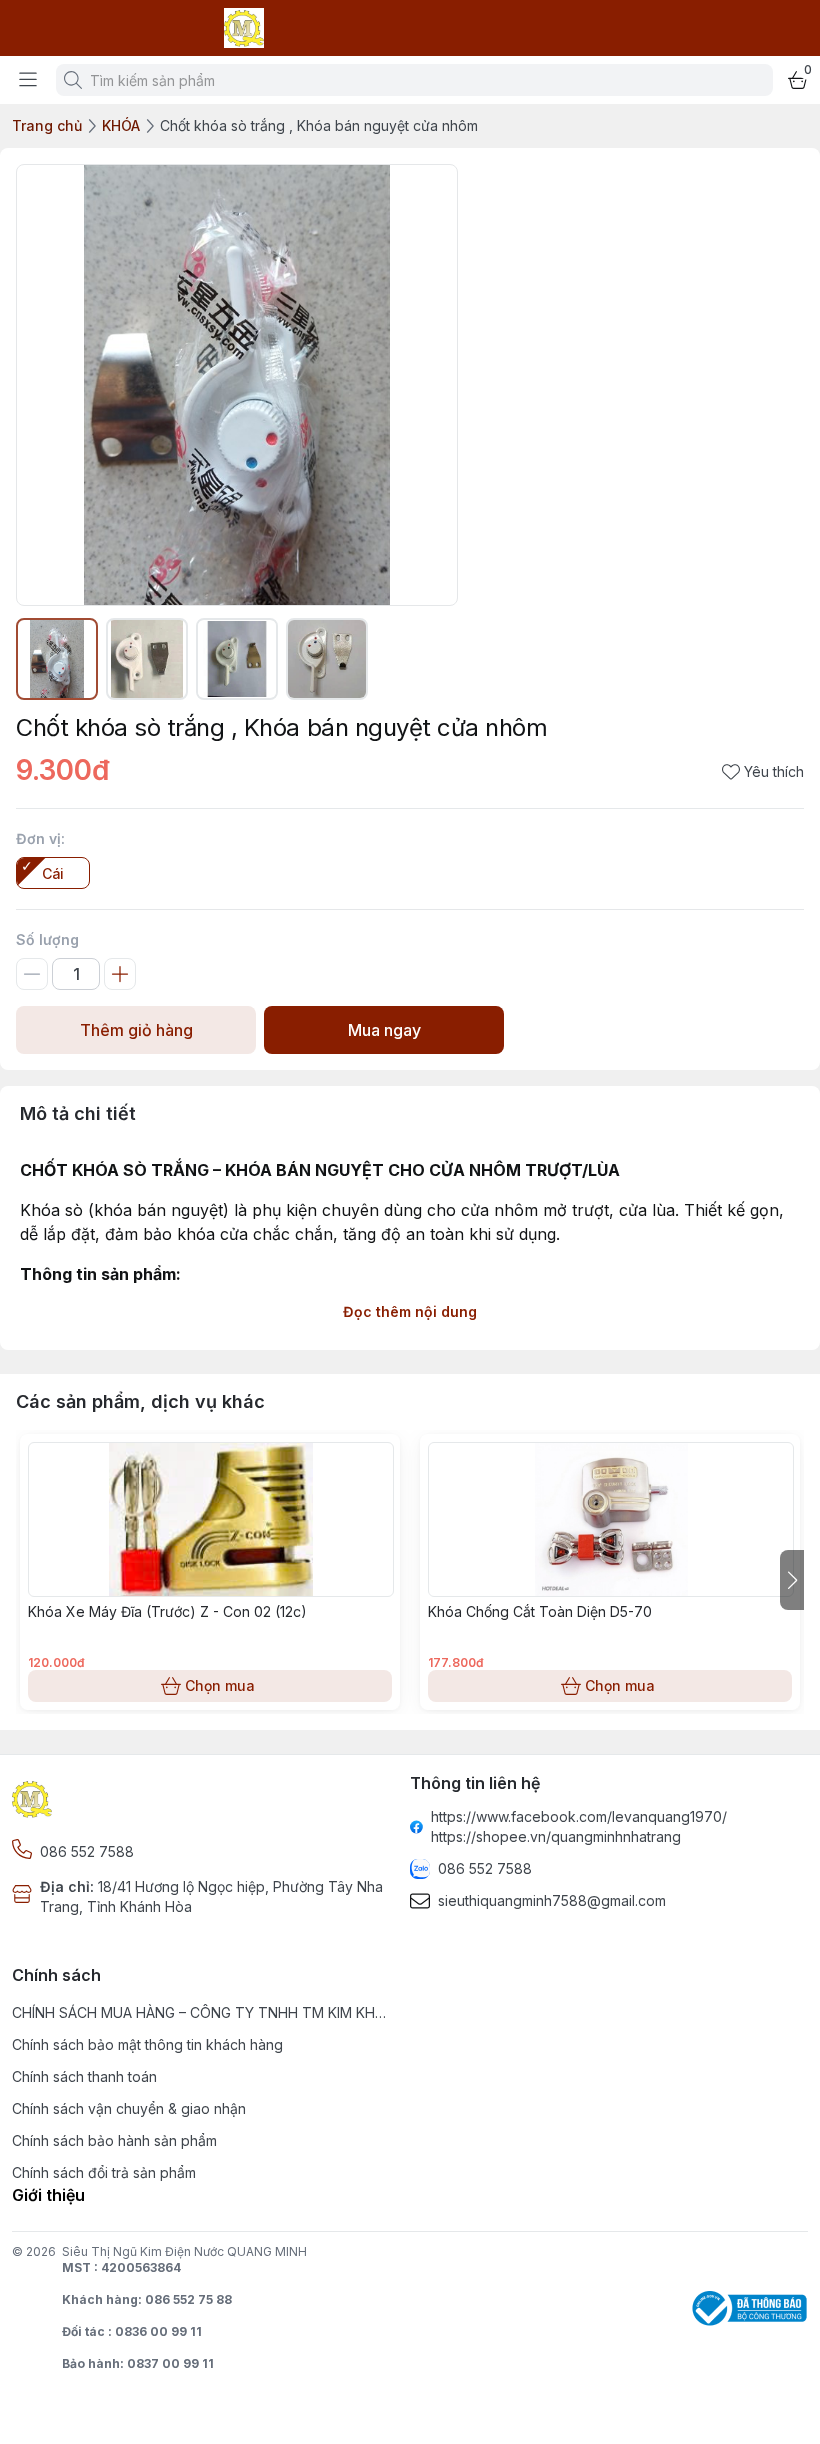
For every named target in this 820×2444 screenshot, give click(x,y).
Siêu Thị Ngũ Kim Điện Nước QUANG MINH (184, 2251)
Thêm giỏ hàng (136, 1030)
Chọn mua (220, 1685)
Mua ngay (384, 1030)
